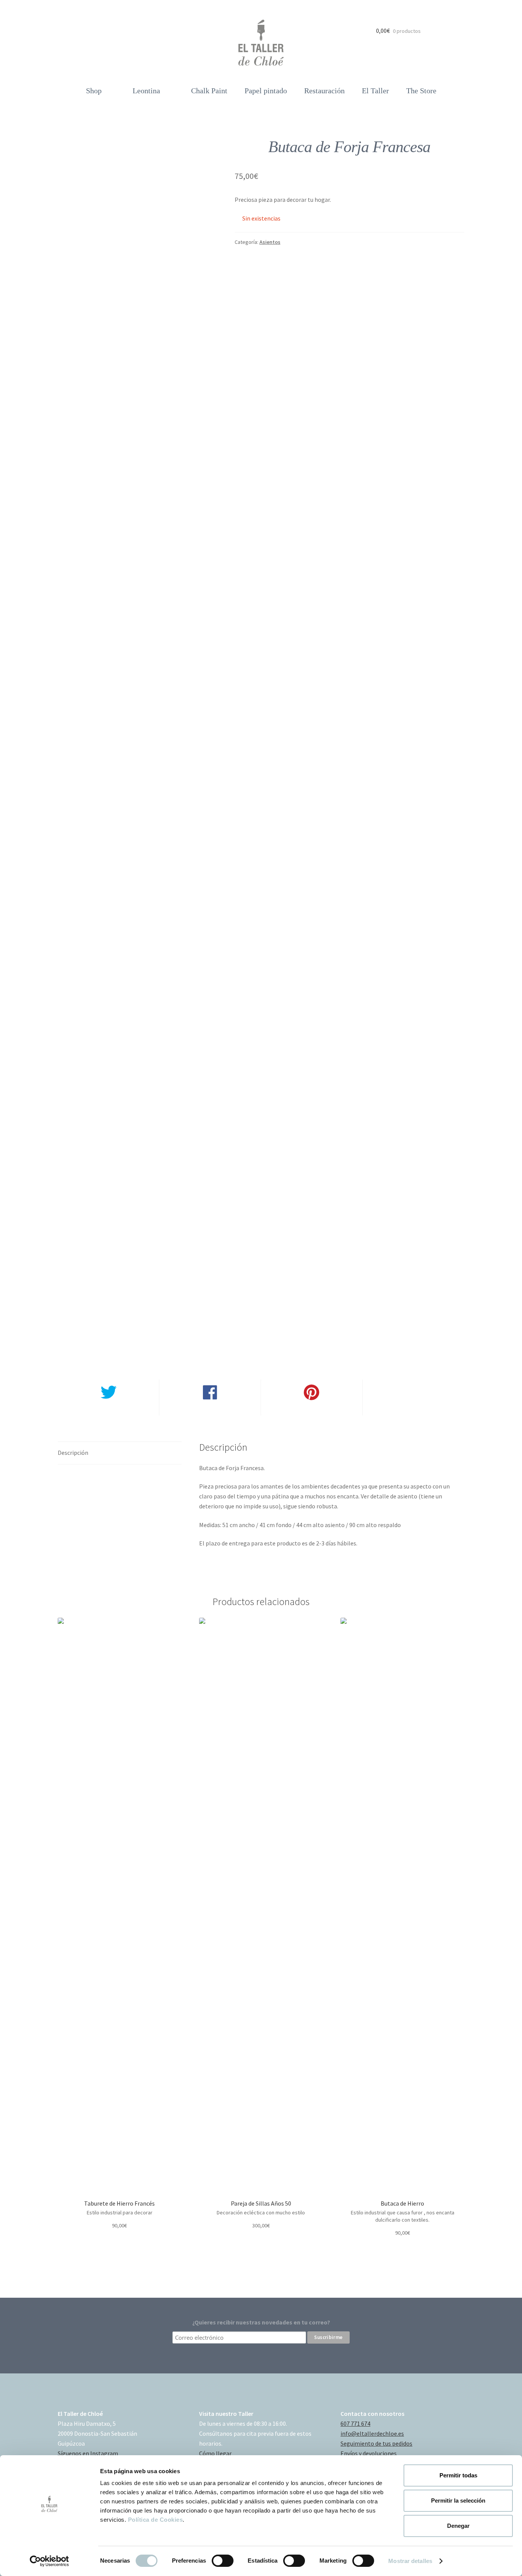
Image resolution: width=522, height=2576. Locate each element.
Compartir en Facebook (210, 1410)
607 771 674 (355, 2423)
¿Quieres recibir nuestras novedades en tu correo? (261, 2322)
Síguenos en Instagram (88, 2453)
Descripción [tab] (73, 1453)
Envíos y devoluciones (369, 2453)
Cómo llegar (215, 2453)
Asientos (270, 242)
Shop (94, 91)
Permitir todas (458, 2475)
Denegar (458, 2526)
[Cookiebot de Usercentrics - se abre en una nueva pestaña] (49, 2561)
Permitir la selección (458, 2501)
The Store (421, 91)
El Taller (375, 91)
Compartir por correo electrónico (413, 1410)
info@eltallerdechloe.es (372, 2433)
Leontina (146, 91)
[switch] (223, 2561)
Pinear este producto (311, 1410)
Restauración (324, 91)
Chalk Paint (209, 91)
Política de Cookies (156, 2520)
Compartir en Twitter (108, 1410)
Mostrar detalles (410, 2561)
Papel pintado (266, 91)
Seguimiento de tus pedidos (376, 2443)
